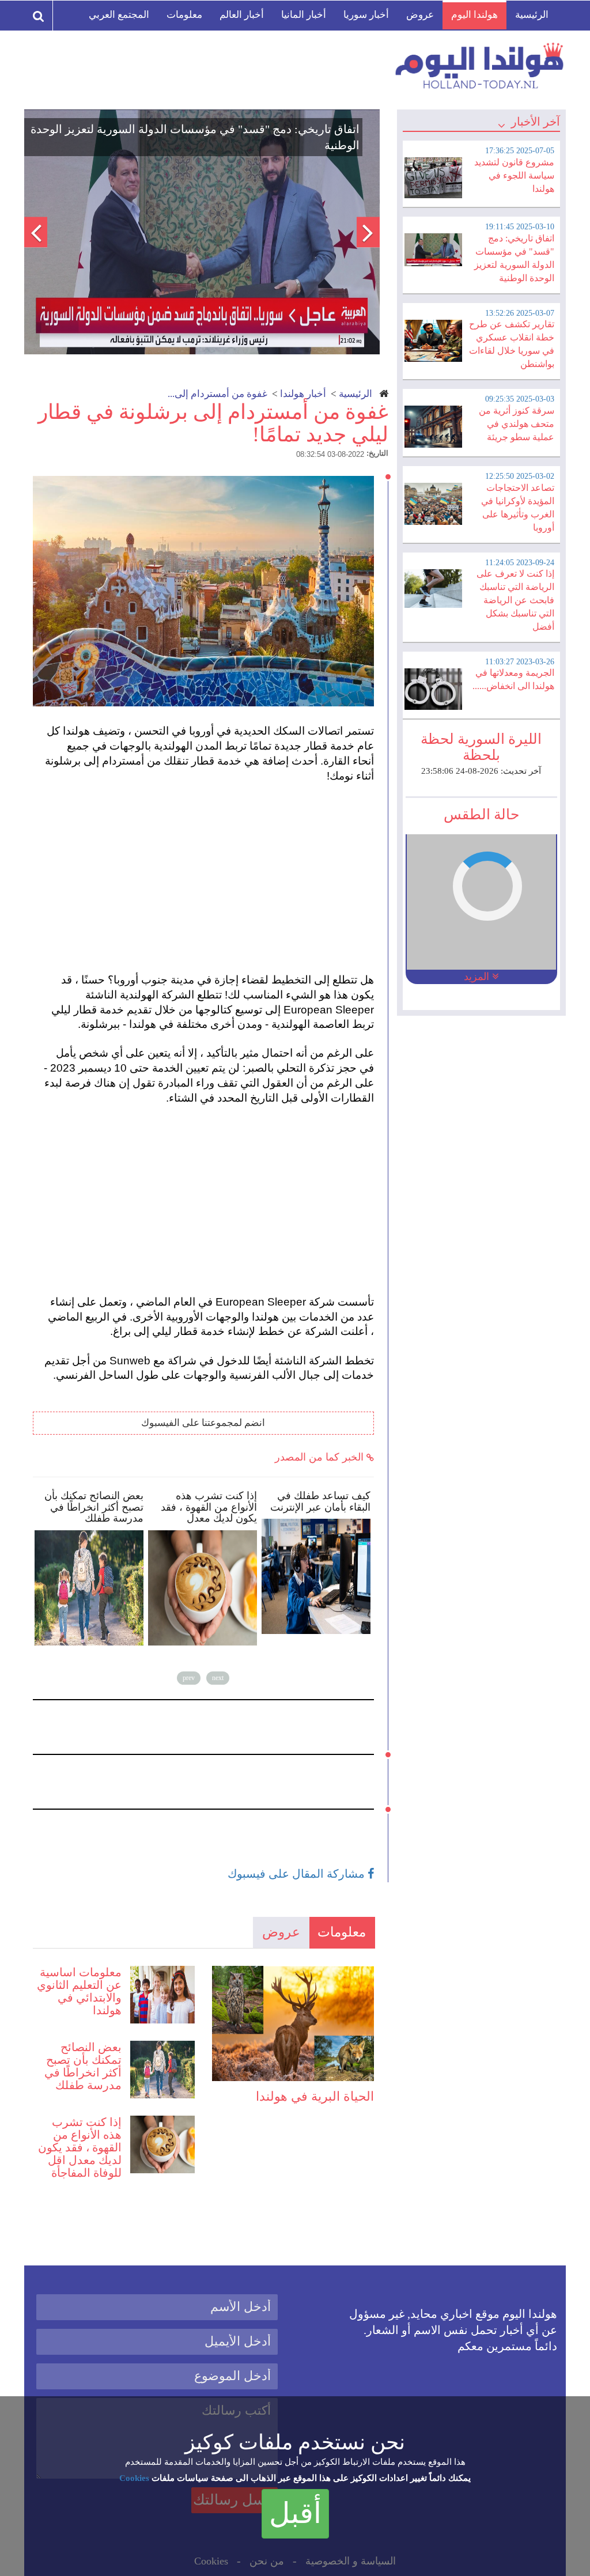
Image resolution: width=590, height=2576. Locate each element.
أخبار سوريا (366, 15)
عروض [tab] (281, 1932)
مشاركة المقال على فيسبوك (298, 1874)
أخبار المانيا (304, 15)
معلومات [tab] (342, 1932)
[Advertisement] (209, 878)
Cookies (134, 2478)
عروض (420, 15)
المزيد (478, 977)
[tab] (481, 172)
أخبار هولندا (303, 394)
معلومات (184, 15)
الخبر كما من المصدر (321, 1457)
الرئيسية (532, 15)
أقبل (295, 2513)
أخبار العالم (242, 15)
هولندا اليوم (474, 15)
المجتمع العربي (119, 15)
